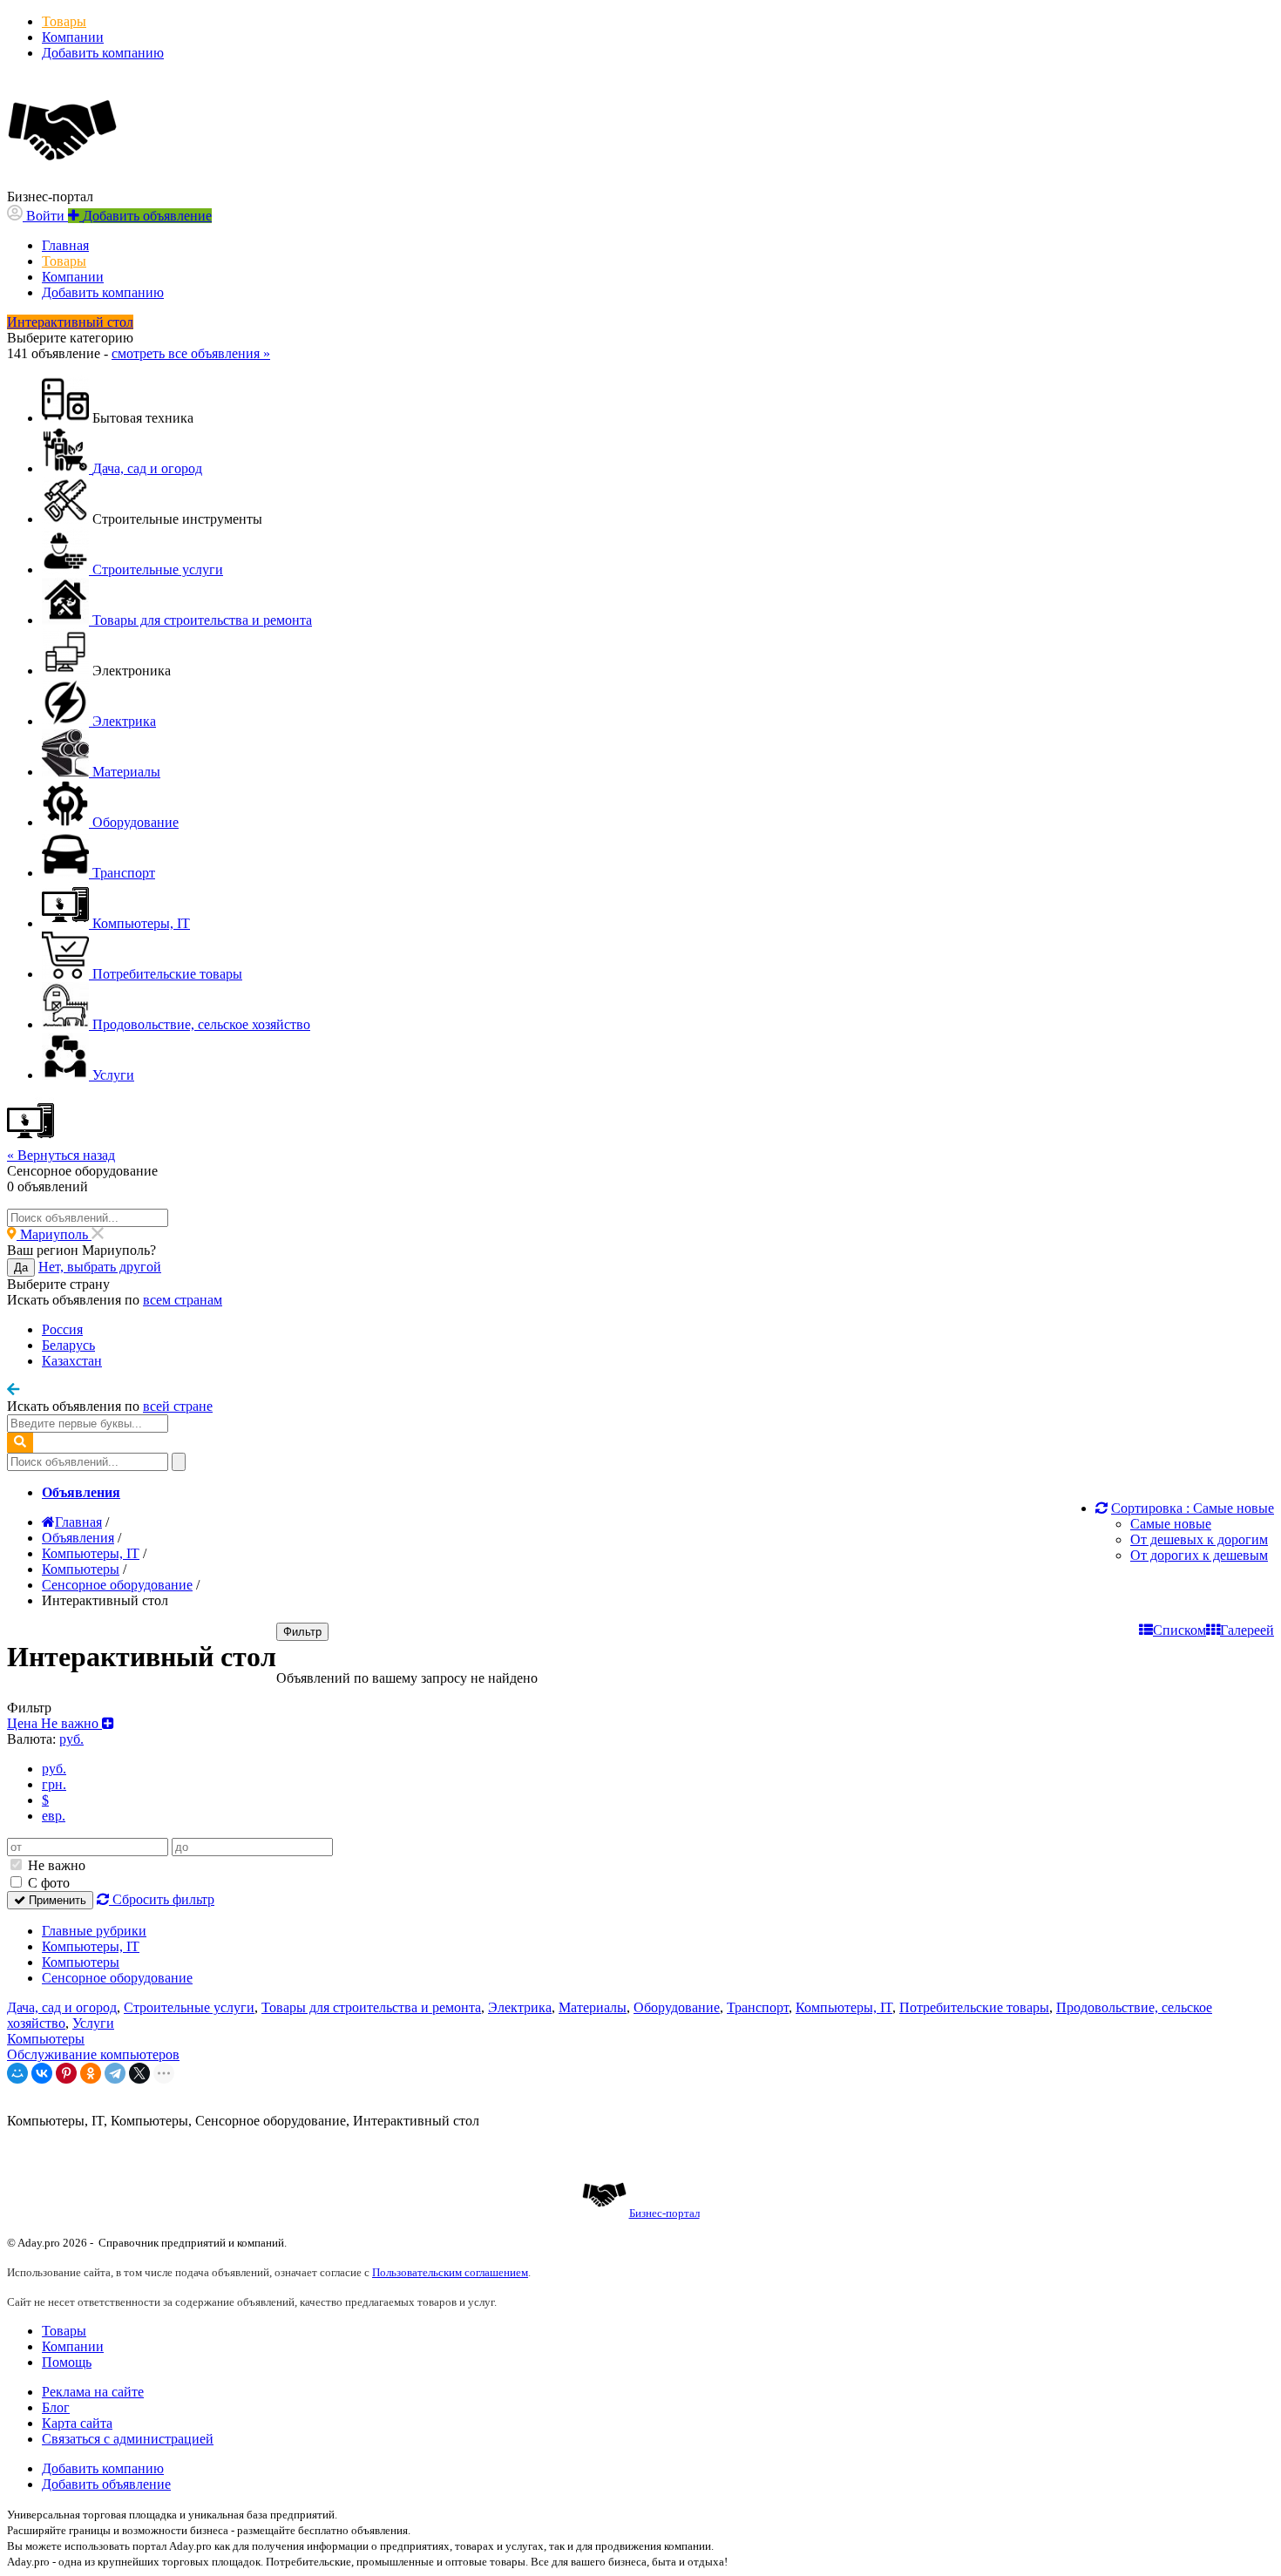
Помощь (67, 2362)
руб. (54, 1769)
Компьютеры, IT (91, 1946)
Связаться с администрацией (128, 2439)
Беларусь (68, 1345)
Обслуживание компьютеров (93, 2054)
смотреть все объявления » (191, 353)
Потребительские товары (974, 2007)
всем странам (183, 1300)
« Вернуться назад (61, 1155)
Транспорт (758, 2007)
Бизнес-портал (664, 2213)
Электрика (520, 2007)
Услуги (93, 2023)
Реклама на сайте (93, 2392)
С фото (47, 1883)
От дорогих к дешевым (1199, 1555)
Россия (62, 1329)
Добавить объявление (106, 2484)
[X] (139, 2073)
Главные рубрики (94, 1931)
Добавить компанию (103, 53)
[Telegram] (115, 2073)
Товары (64, 21)
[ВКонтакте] (42, 2073)
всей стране (178, 1406)
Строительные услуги (189, 2007)
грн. (54, 1784)
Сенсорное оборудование (117, 1978)
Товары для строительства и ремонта (371, 2007)
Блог (56, 2407)
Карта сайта (77, 2423)
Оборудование (677, 2007)
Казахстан (72, 1361)
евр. (54, 1816)
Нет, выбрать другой (100, 1267)
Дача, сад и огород (62, 2007)
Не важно (55, 1865)
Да (21, 1268)
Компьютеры (81, 1962)
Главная (65, 245)
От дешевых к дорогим (1199, 1539)
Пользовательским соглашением (450, 2272)
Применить (56, 1900)
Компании (73, 37)
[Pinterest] (66, 2073)
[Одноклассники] (91, 2073)
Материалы (593, 2007)
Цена (54, 1723)
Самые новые (1171, 1524)
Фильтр (302, 1632)
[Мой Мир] (17, 2073)
